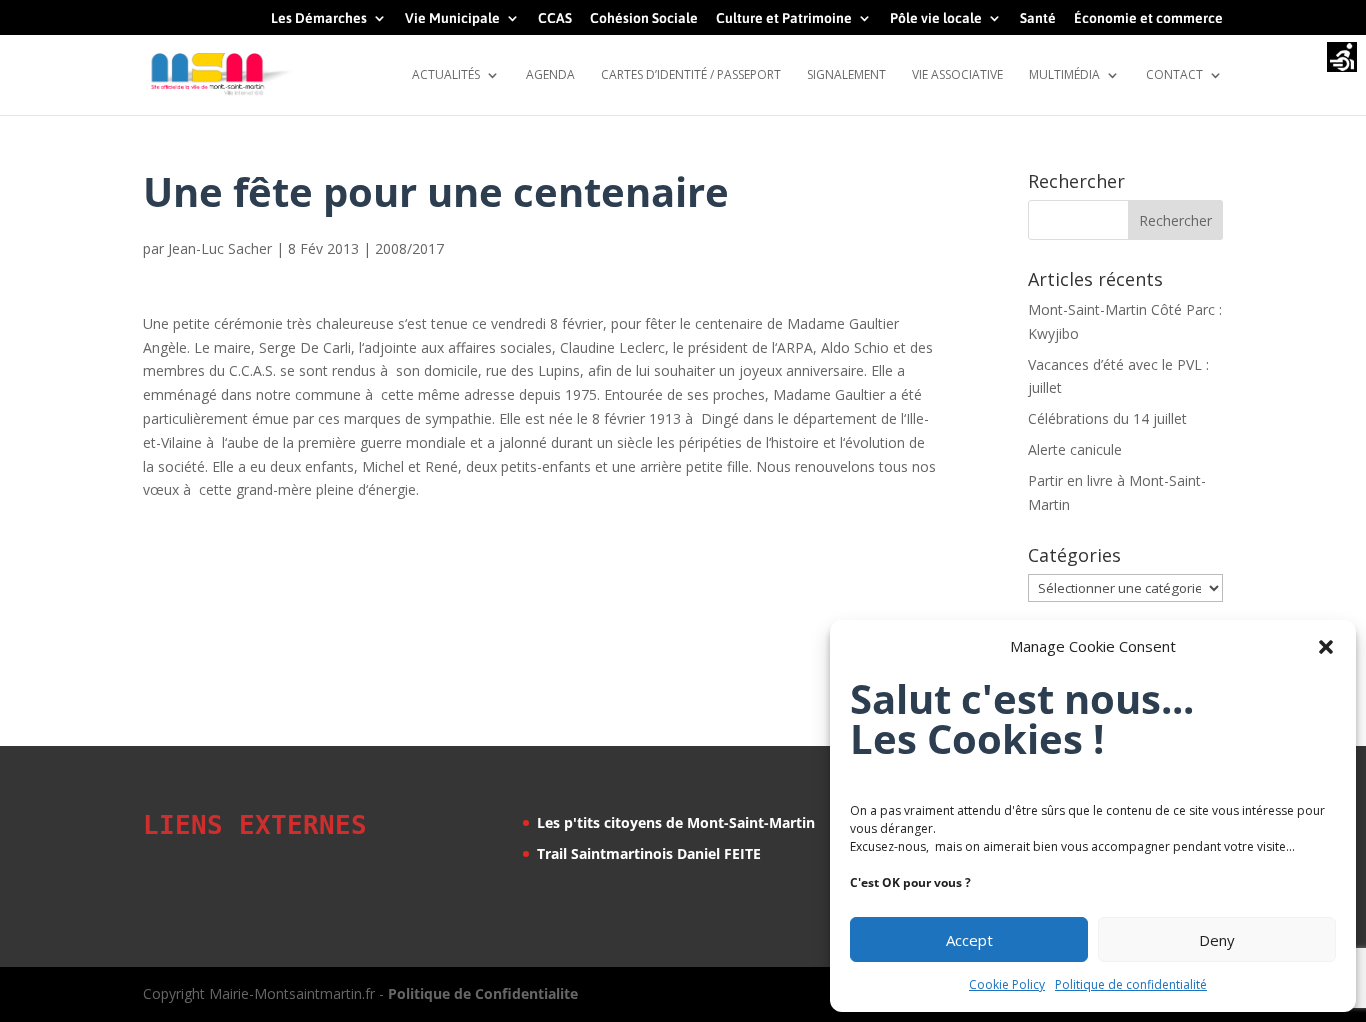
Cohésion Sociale (644, 18)
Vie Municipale (452, 18)
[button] (1326, 647)
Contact (1174, 75)
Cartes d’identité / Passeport (691, 75)
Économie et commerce (1148, 18)
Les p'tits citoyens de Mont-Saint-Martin (676, 822)
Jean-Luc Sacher (220, 248)
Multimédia (1064, 75)
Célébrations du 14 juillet (1107, 418)
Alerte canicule (1075, 449)
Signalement (846, 75)
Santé (1038, 18)
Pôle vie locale (936, 18)
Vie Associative (957, 75)
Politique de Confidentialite (483, 993)
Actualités (446, 75)
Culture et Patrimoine (784, 18)
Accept (969, 940)
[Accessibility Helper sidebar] (1342, 59)
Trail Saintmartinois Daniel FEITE (649, 853)
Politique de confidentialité (1131, 984)
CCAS (555, 18)
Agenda (550, 75)
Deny (1217, 940)
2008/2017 (409, 248)
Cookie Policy (1007, 984)
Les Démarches (319, 18)
